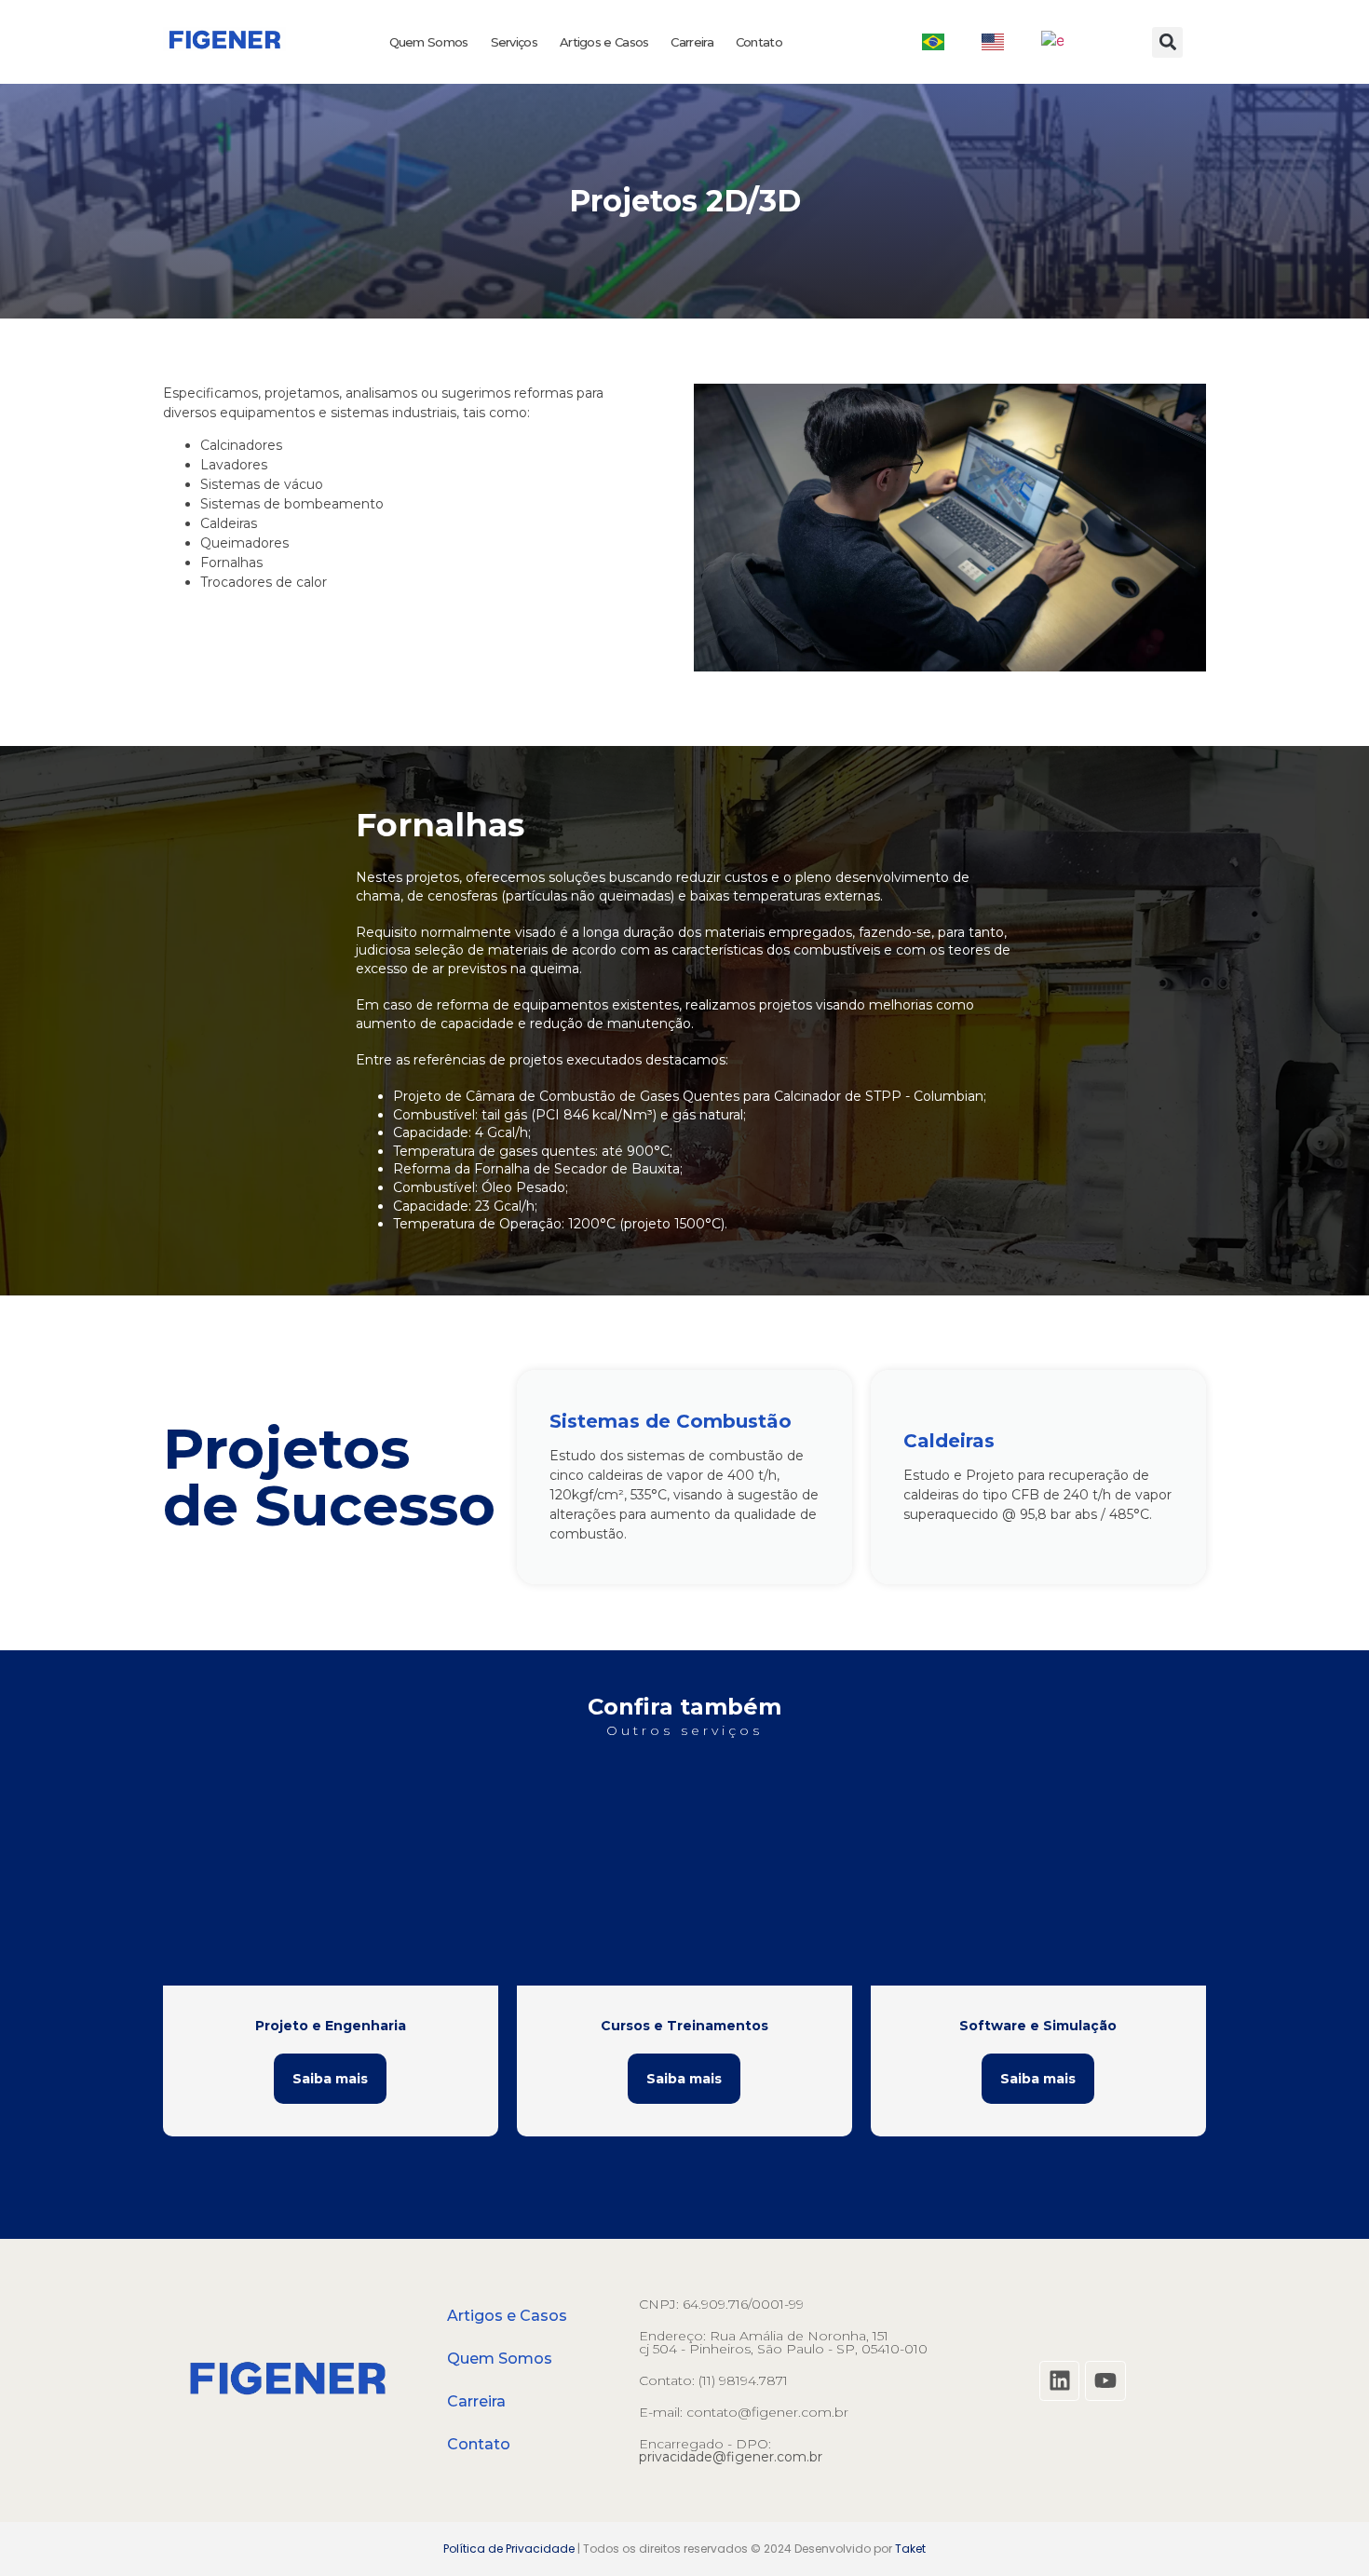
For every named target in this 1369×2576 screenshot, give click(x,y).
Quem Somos (429, 42)
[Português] (933, 42)
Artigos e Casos (604, 42)
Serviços (514, 42)
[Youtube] (1105, 2381)
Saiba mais (330, 2079)
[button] (1167, 42)
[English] (993, 42)
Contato (759, 42)
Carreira (691, 42)
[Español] (1052, 42)
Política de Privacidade (509, 2549)
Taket (910, 2549)
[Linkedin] (1059, 2381)
